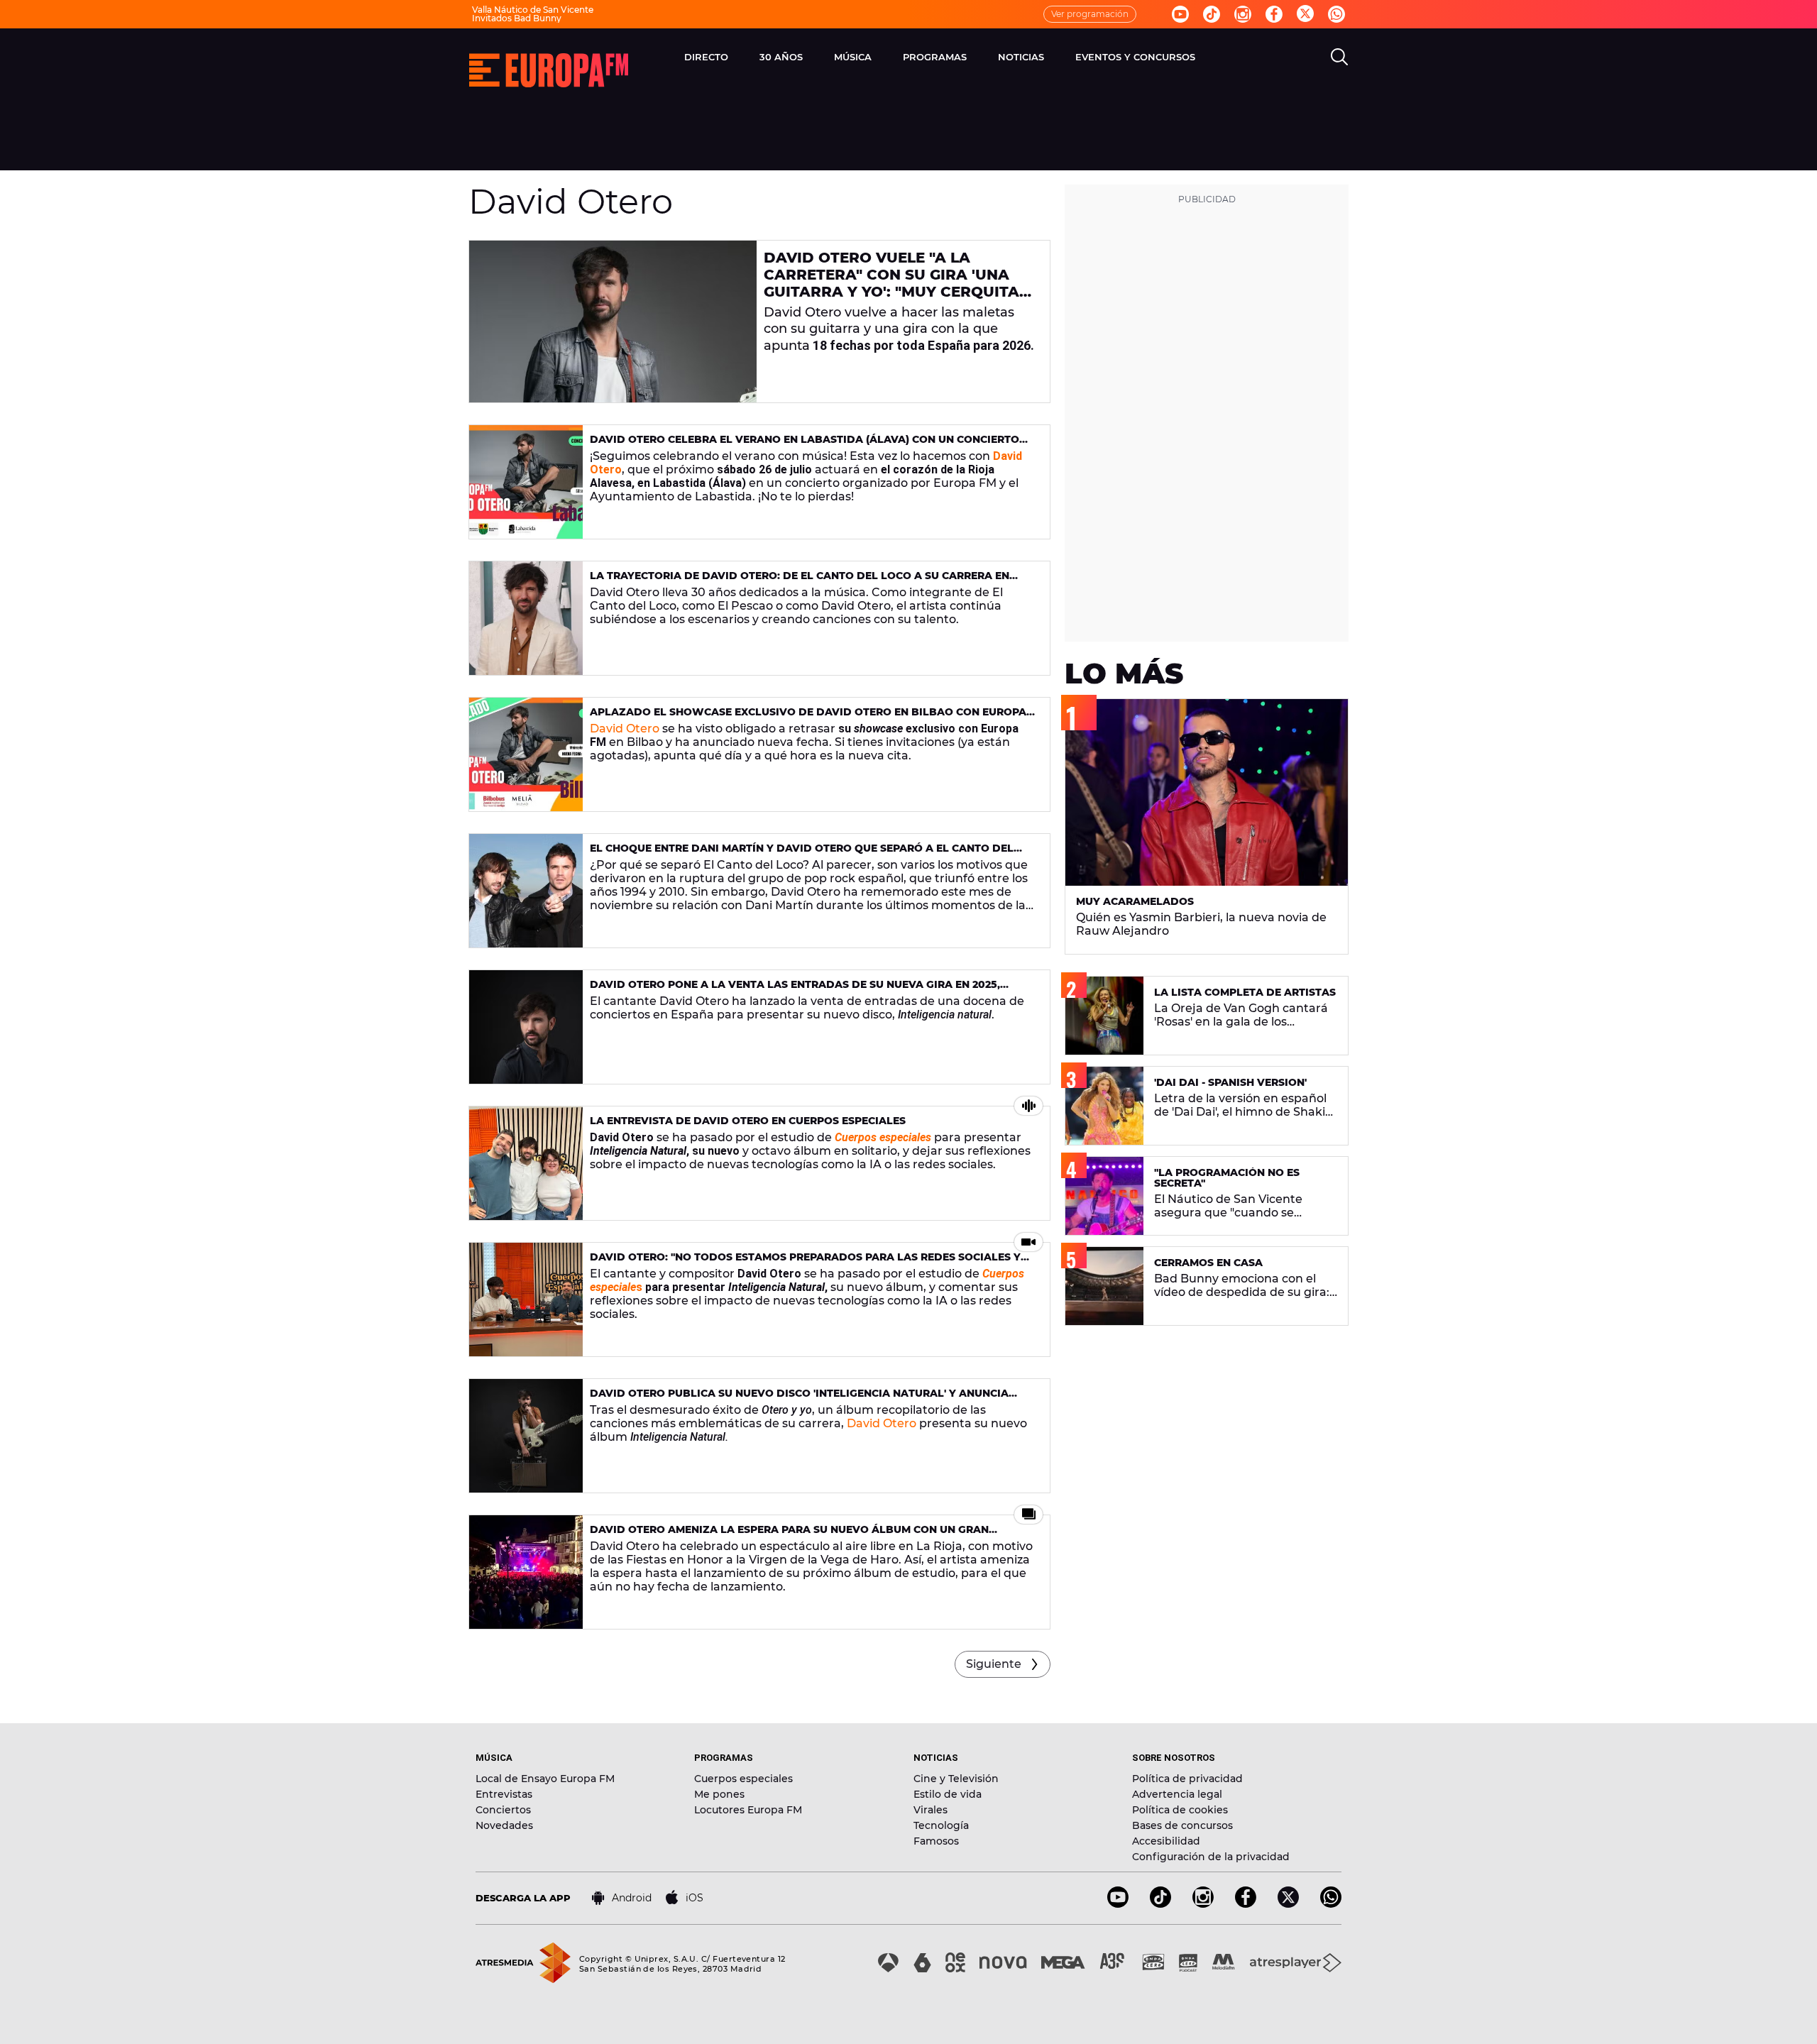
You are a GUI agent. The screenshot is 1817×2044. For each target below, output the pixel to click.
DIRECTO (706, 57)
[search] (1339, 57)
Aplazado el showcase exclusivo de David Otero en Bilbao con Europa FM (808, 718)
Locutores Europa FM (748, 1810)
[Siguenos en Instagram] (1243, 14)
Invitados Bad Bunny (517, 18)
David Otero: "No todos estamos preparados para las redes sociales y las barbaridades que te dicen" (805, 1263)
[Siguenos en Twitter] (1305, 15)
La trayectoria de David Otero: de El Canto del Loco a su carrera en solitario (800, 582)
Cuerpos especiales (743, 1779)
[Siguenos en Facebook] (1274, 14)
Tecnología (941, 1825)
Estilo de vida (948, 1794)
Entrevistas (504, 1794)
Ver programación (1090, 14)
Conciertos (503, 1810)
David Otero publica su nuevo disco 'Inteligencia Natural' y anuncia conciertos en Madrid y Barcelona (799, 1399)
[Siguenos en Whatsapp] (1336, 14)
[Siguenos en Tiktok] (1212, 14)
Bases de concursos (1182, 1825)
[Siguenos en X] (1288, 1904)
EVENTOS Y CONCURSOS (1135, 57)
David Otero (625, 729)
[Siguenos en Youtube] (1180, 14)
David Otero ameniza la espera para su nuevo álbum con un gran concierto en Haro (789, 1535)
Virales (931, 1810)
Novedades (504, 1825)
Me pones (719, 1794)
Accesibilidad (1166, 1841)
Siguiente (994, 1664)
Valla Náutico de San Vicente (533, 10)
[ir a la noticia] (613, 322)
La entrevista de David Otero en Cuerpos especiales (748, 1121)
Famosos (936, 1841)
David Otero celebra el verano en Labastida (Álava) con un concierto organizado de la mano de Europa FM (805, 445)
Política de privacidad (1187, 1779)
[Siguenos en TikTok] (1160, 1904)
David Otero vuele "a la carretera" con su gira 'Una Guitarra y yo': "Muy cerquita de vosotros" (891, 283)
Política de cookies (1180, 1810)
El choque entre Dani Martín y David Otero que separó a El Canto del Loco (802, 854)
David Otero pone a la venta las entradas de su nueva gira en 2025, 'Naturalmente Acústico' (795, 990)
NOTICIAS (1021, 57)
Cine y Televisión (956, 1779)
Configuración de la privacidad (1211, 1857)
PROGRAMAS (935, 57)
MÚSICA (853, 57)
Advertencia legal (1177, 1794)
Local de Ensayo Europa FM (545, 1779)
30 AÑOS (781, 57)
